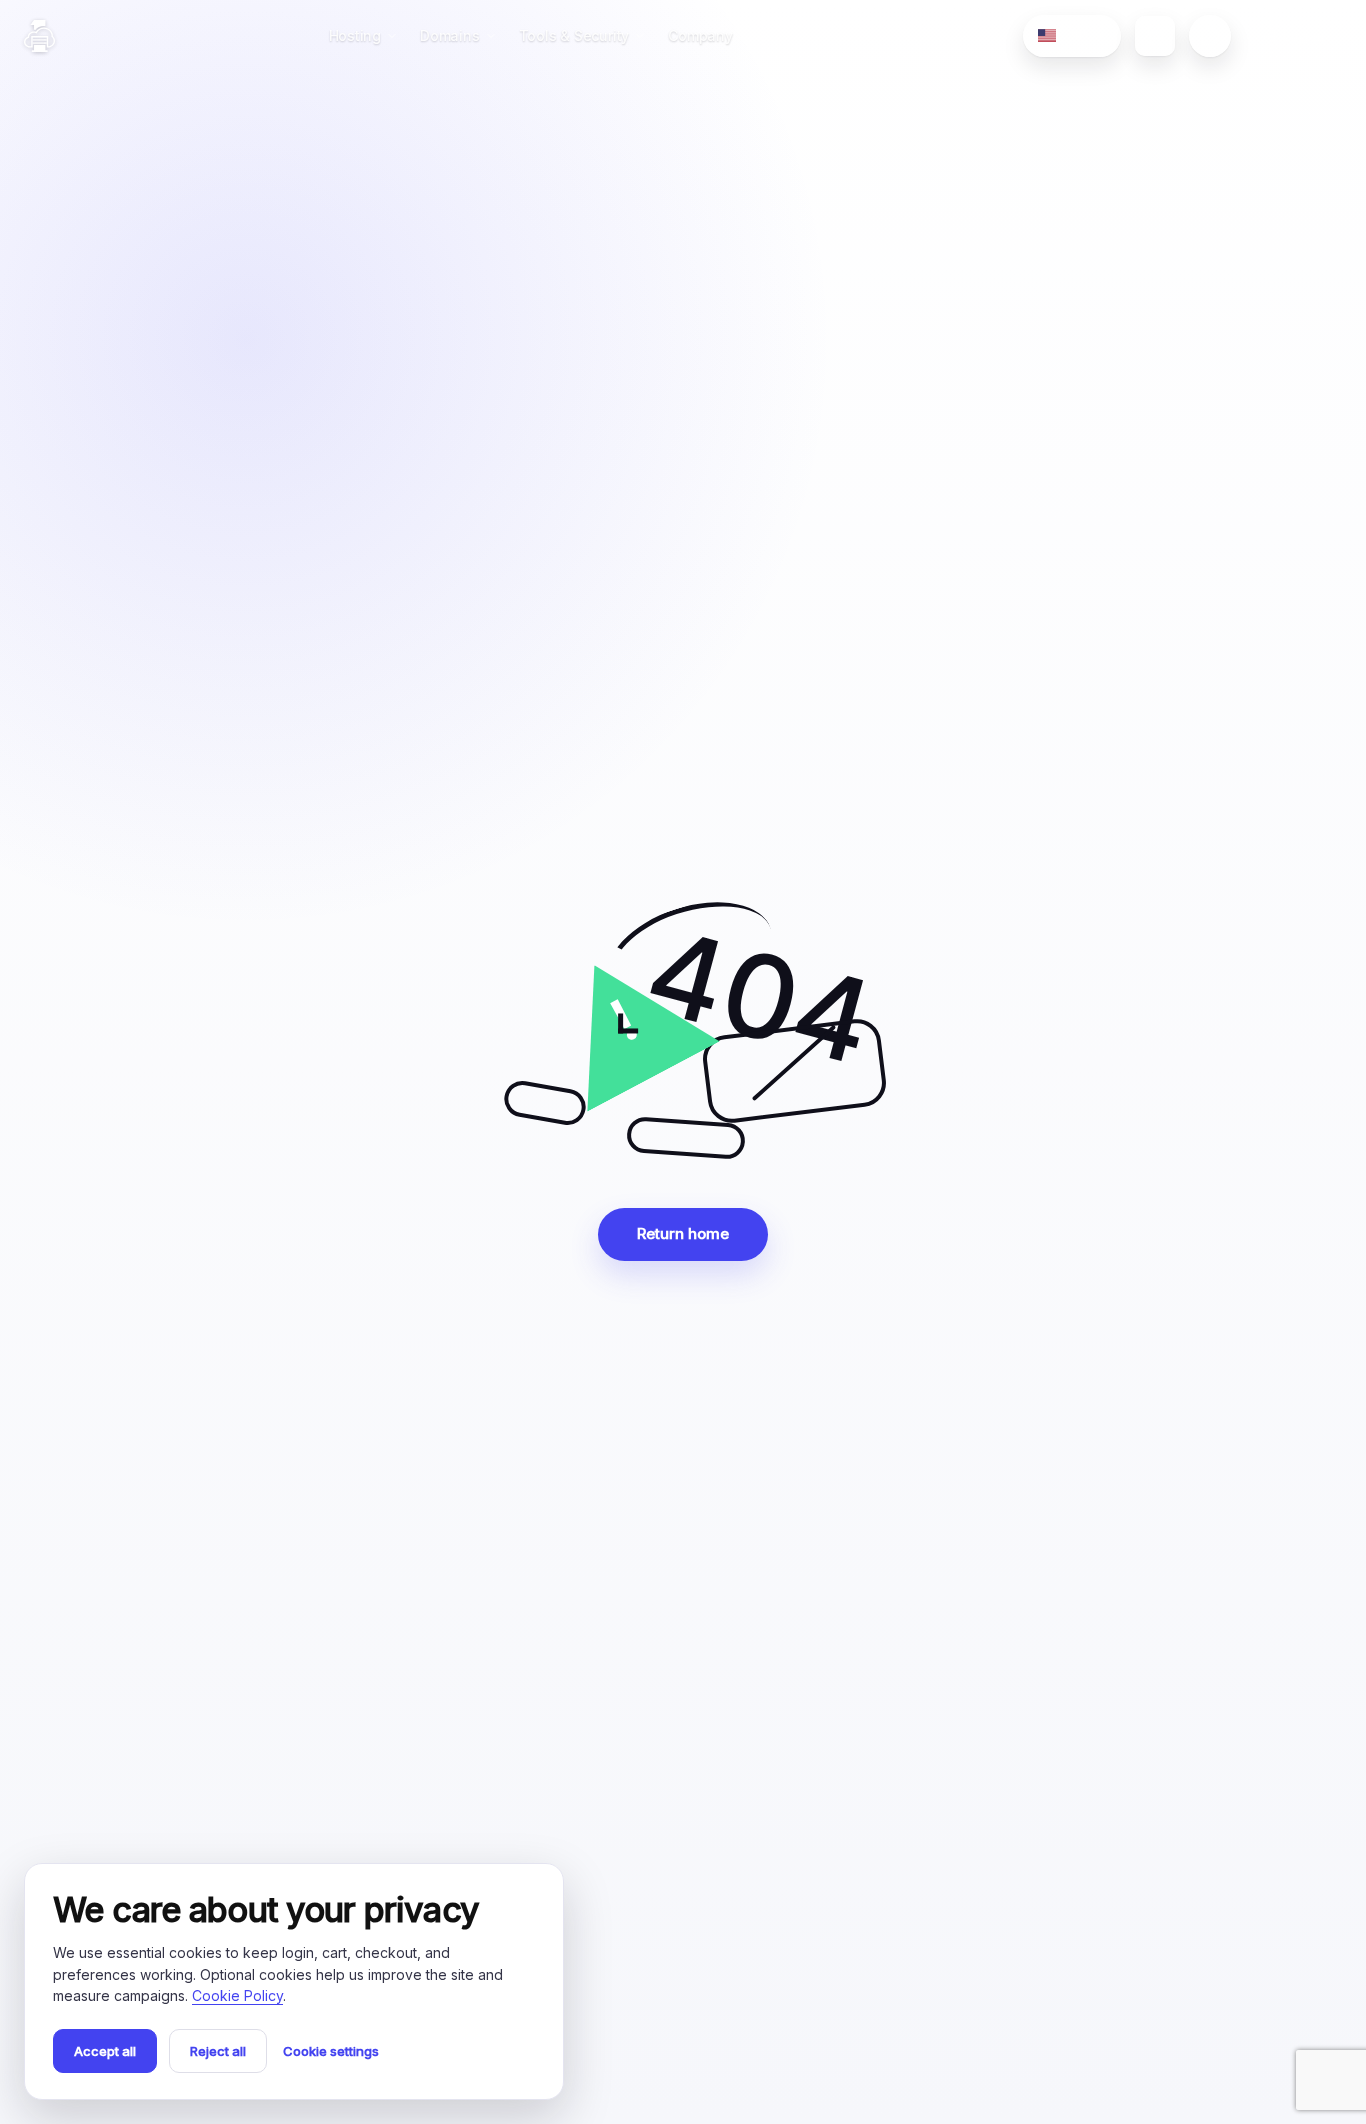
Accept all (105, 2051)
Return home (683, 1233)
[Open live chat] (1210, 36)
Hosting (355, 35)
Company (700, 35)
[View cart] (1155, 36)
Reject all (218, 2051)
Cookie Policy (237, 1995)
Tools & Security (574, 35)
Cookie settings (331, 2051)
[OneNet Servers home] (39, 36)
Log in (1303, 35)
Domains (450, 35)
